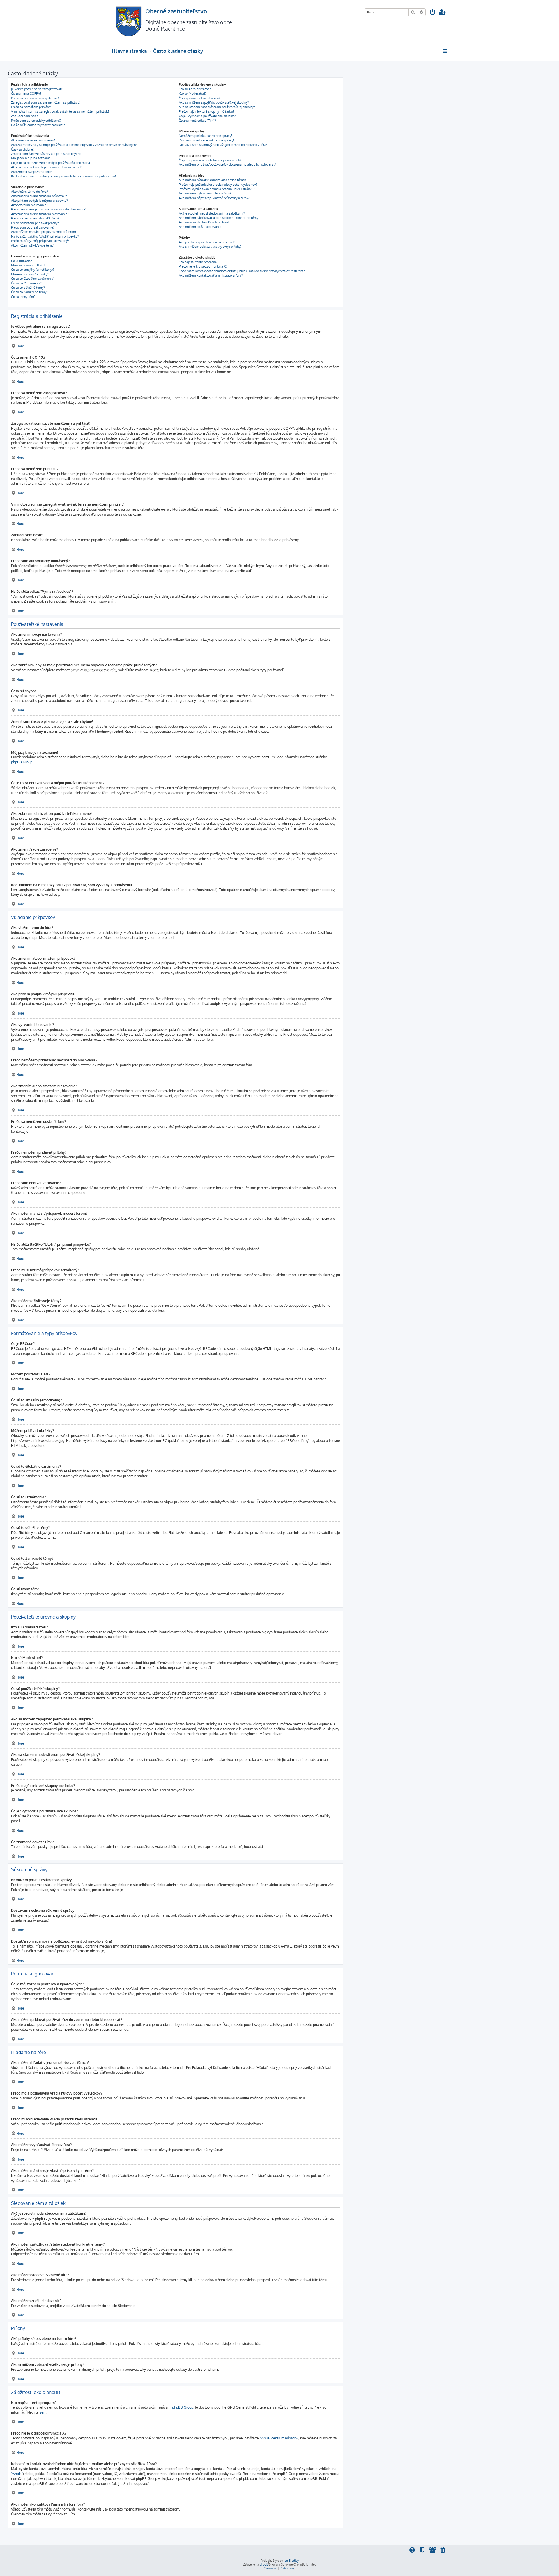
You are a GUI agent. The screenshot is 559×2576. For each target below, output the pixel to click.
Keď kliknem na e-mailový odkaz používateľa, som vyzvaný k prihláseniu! (63, 176)
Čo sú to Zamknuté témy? (29, 292)
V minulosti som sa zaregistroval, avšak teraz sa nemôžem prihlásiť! (60, 111)
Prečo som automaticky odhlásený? (36, 121)
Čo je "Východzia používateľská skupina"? (208, 116)
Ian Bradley (291, 2561)
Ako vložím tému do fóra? (30, 192)
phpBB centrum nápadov (279, 2438)
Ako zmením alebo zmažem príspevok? (39, 196)
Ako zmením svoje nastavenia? (33, 140)
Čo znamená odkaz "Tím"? (197, 121)
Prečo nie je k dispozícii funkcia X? (203, 266)
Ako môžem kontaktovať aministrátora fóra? (211, 275)
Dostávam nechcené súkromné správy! (206, 140)
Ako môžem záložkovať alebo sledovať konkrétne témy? (219, 218)
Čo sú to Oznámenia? (26, 283)
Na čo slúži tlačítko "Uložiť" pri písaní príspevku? (45, 236)
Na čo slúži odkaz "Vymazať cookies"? (38, 125)
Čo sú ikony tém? (23, 297)
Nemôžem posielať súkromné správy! (205, 136)
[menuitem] (433, 13)
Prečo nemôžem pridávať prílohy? (35, 223)
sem (43, 2412)
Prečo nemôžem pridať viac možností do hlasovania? (49, 209)
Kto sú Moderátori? (193, 93)
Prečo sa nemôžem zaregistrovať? (35, 98)
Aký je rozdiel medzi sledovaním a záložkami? (212, 213)
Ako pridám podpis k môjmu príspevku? (39, 201)
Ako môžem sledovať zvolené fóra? (204, 222)
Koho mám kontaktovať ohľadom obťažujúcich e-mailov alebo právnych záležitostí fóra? (242, 271)
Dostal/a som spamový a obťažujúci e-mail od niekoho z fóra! (223, 145)
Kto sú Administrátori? (195, 89)
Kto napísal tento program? (198, 262)
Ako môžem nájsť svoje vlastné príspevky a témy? (214, 198)
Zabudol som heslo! (25, 116)
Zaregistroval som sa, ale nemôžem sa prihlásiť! (45, 102)
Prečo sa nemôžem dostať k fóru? (35, 218)
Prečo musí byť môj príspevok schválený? (40, 241)
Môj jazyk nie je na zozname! (31, 158)
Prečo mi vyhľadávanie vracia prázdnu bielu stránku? (217, 189)
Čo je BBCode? (22, 261)
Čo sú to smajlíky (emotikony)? (33, 270)
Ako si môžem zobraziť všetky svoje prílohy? (210, 247)
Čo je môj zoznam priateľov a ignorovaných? (210, 160)
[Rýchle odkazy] (446, 51)
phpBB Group (22, 762)
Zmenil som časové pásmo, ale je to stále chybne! (47, 154)
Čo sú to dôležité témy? (28, 288)
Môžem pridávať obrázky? (30, 274)
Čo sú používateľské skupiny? (199, 98)
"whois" (17, 2474)
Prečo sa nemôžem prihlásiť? (32, 107)
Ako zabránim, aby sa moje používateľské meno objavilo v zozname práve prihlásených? (74, 145)
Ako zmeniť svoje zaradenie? (32, 172)
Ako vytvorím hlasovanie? (29, 205)
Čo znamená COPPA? (26, 93)
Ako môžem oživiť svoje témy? (33, 245)
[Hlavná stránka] (129, 21)
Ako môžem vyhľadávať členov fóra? (205, 193)
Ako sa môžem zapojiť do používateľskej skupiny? (214, 102)
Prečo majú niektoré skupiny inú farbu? (207, 111)
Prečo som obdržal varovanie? (33, 227)
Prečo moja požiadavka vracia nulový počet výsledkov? (218, 185)
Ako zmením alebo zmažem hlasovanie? (40, 214)
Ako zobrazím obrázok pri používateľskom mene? (46, 167)
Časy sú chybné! (22, 149)
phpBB (264, 2564)
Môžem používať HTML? (28, 265)
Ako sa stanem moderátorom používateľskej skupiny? (217, 107)
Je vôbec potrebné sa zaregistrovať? (37, 89)
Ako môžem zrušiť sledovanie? (201, 227)
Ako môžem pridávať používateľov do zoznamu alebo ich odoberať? (227, 164)
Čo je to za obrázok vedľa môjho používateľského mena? (51, 163)
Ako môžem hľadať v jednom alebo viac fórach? (213, 180)
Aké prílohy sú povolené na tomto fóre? (207, 242)
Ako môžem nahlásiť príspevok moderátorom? (44, 232)
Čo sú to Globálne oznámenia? (33, 279)
